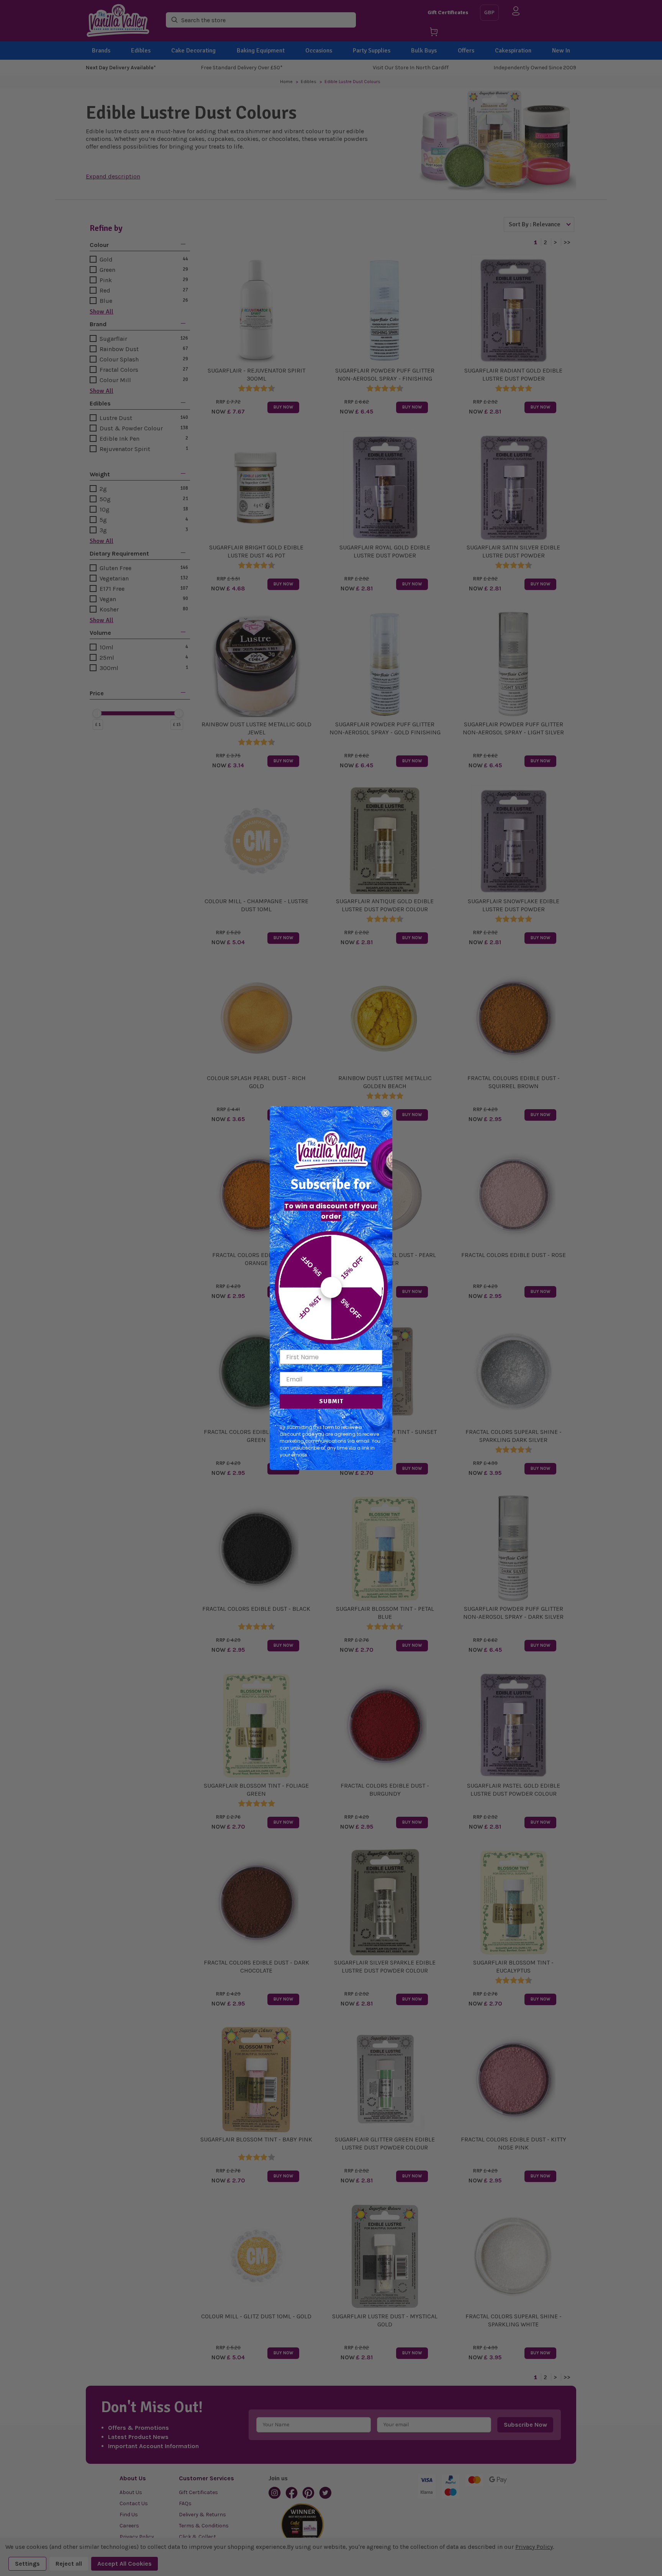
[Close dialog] (385, 1113)
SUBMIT (331, 1401)
